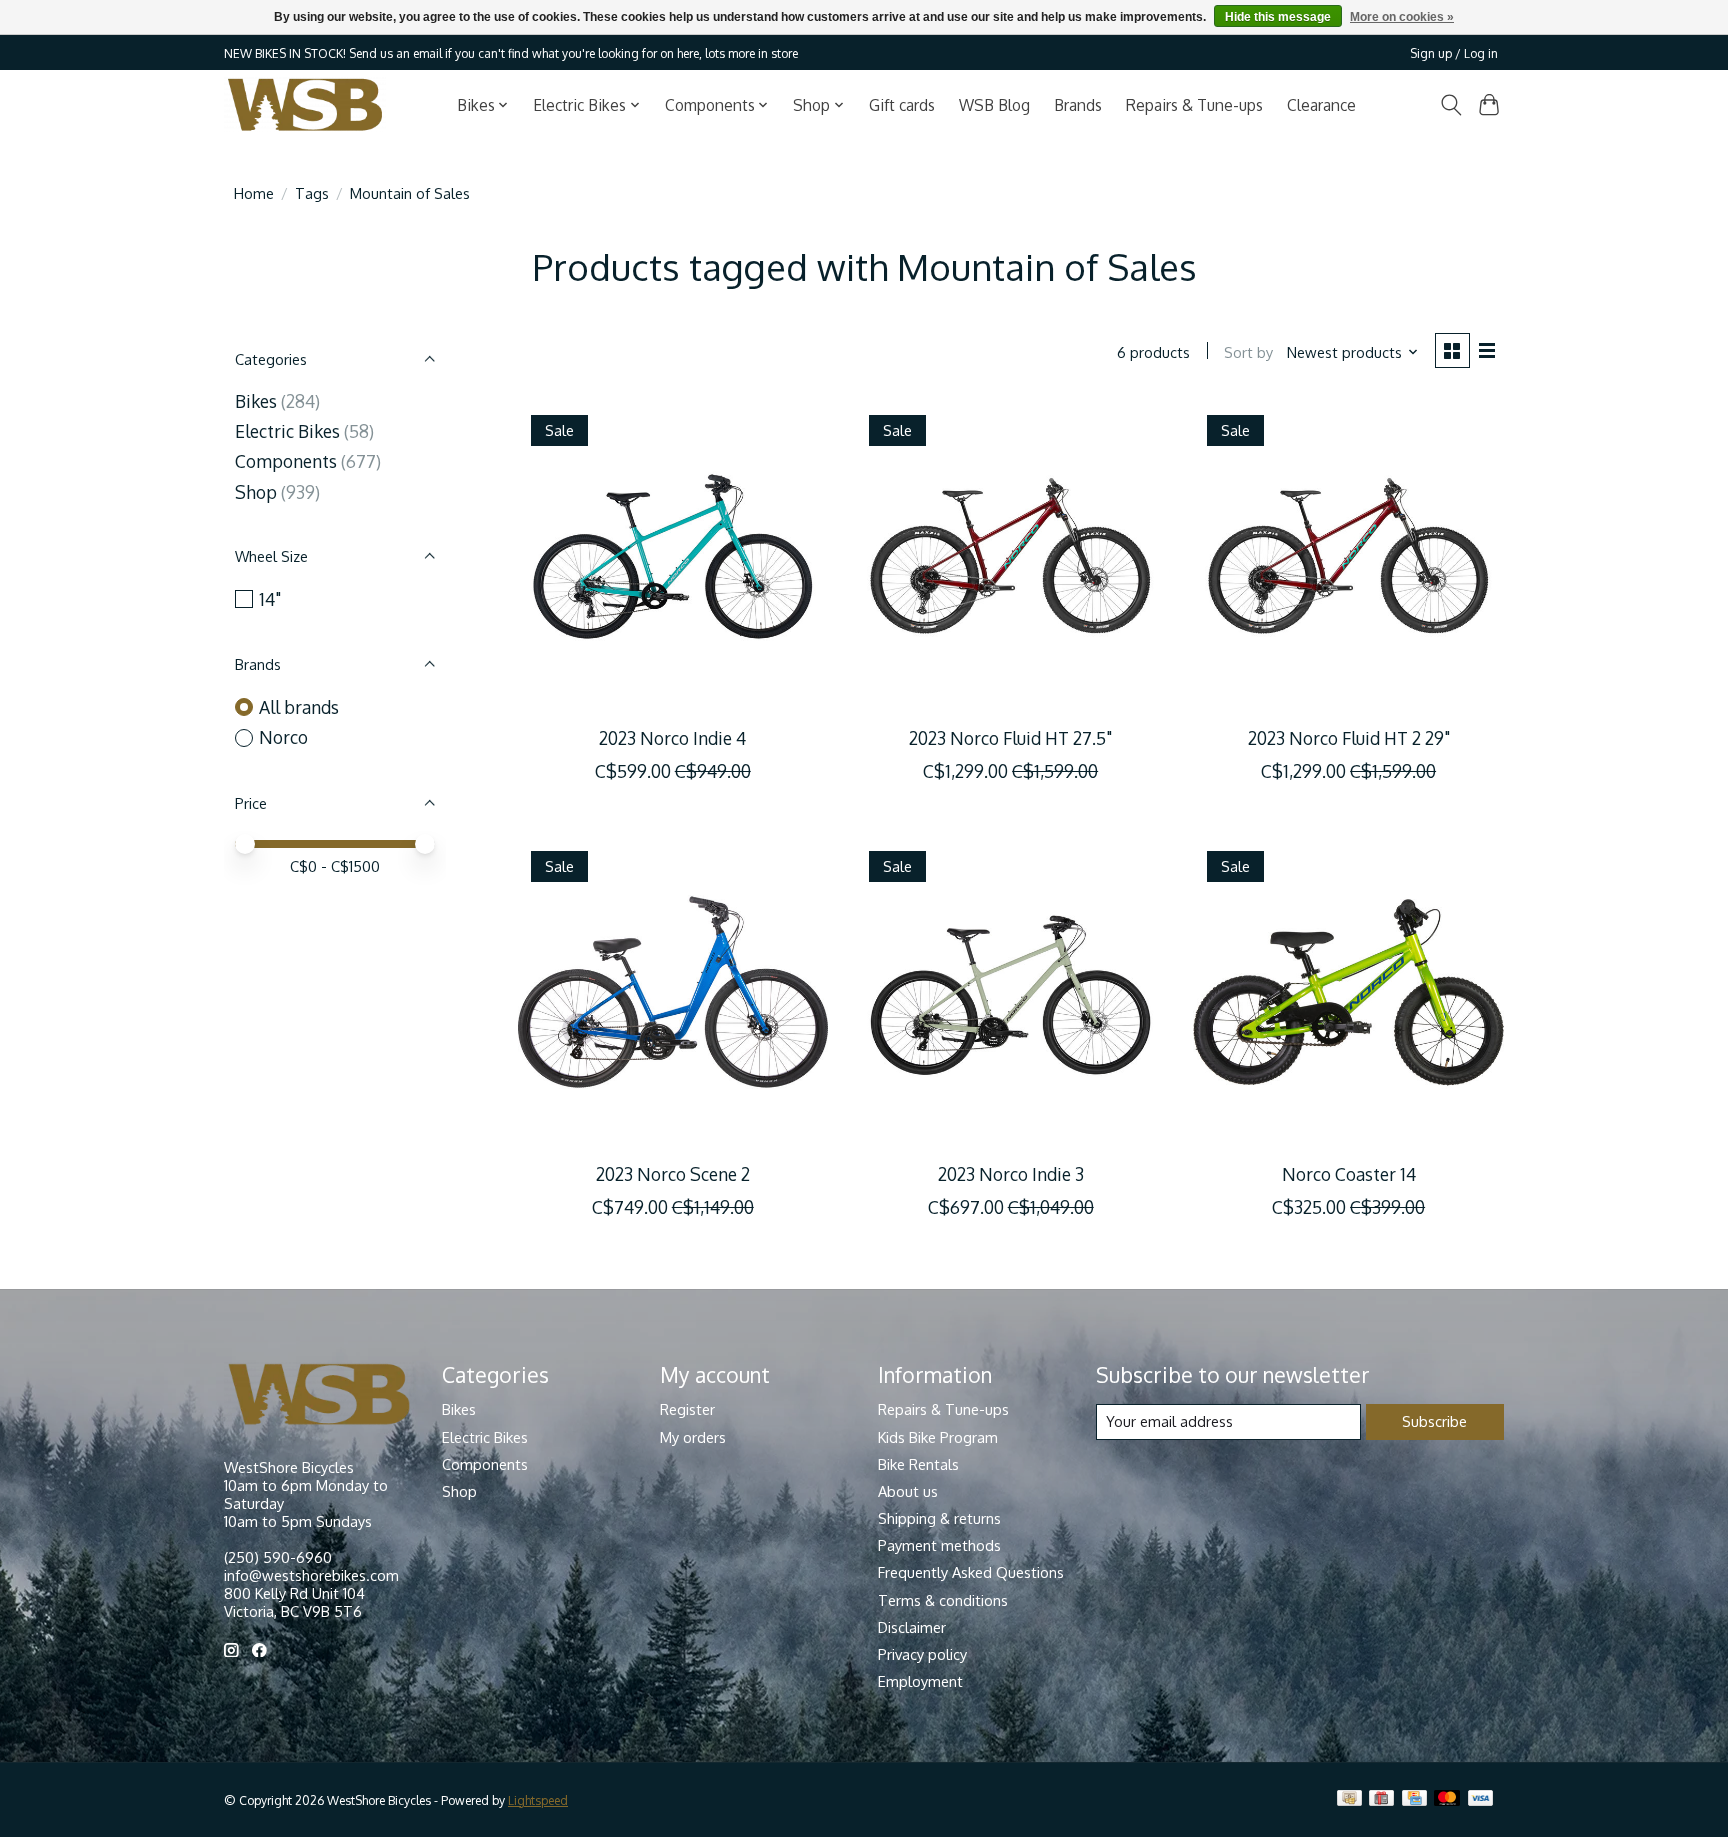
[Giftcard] (1381, 1799)
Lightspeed (538, 1800)
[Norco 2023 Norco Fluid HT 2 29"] (1348, 556)
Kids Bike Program (938, 1437)
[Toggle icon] (1450, 105)
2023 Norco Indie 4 (672, 738)
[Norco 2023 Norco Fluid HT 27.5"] (1010, 556)
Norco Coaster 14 (1349, 1174)
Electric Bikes (287, 431)
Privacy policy (922, 1654)
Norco (283, 737)
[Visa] (1481, 1799)
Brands (1078, 105)
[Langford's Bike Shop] (305, 104)
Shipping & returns (939, 1518)
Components (286, 461)
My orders (693, 1437)
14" (270, 599)
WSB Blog (994, 105)
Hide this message (1278, 17)
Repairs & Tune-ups (1194, 105)
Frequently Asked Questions (971, 1572)
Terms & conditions (943, 1600)
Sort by (1248, 352)
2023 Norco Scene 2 (673, 1174)
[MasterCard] (1447, 1799)
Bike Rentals (918, 1464)
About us (908, 1491)
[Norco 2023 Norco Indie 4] (673, 556)
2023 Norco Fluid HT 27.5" (1010, 738)
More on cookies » (1402, 17)
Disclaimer (912, 1627)
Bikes (256, 401)
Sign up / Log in (1454, 53)
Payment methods (939, 1545)
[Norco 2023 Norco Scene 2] (673, 992)
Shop (256, 492)
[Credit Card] (1414, 1799)
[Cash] (1349, 1799)
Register (687, 1409)
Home (254, 193)
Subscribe (1434, 1421)
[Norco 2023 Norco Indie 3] (1010, 992)
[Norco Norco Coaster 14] (1348, 992)
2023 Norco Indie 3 (1011, 1174)
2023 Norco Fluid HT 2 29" (1349, 738)
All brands (299, 707)
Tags (312, 193)
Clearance (1321, 105)
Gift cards (902, 105)
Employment (920, 1681)
